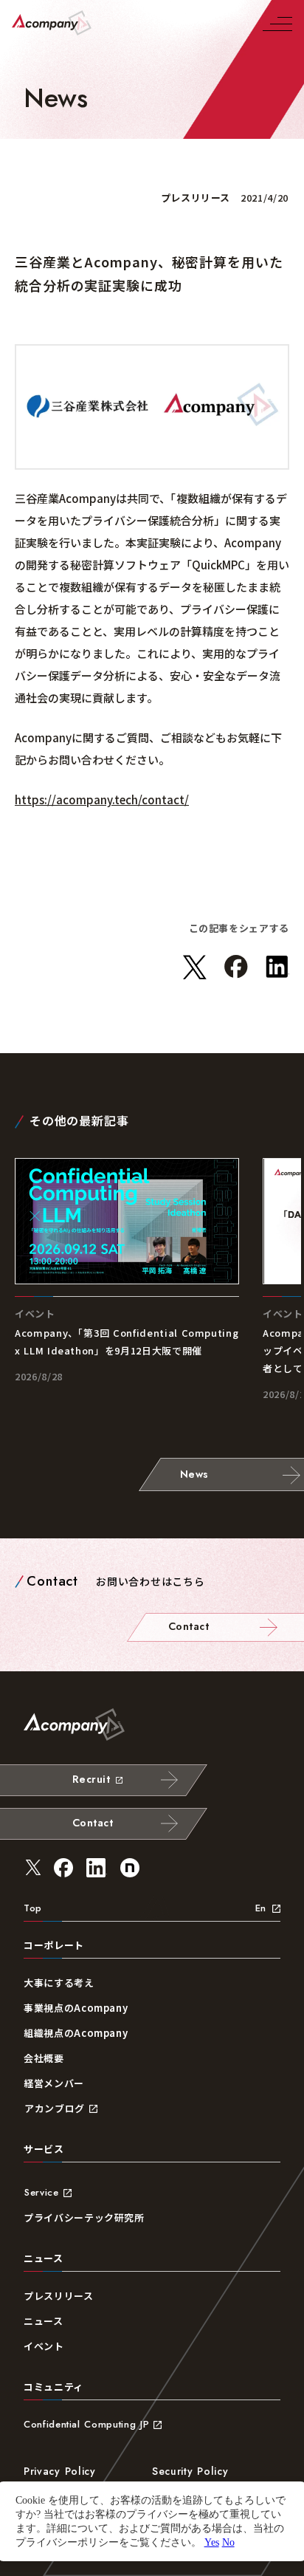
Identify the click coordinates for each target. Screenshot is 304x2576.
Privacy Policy (60, 2471)
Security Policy (190, 2471)
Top (33, 1908)
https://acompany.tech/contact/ (102, 799)
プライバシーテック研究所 (84, 2217)
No (228, 2542)
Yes (212, 2542)
